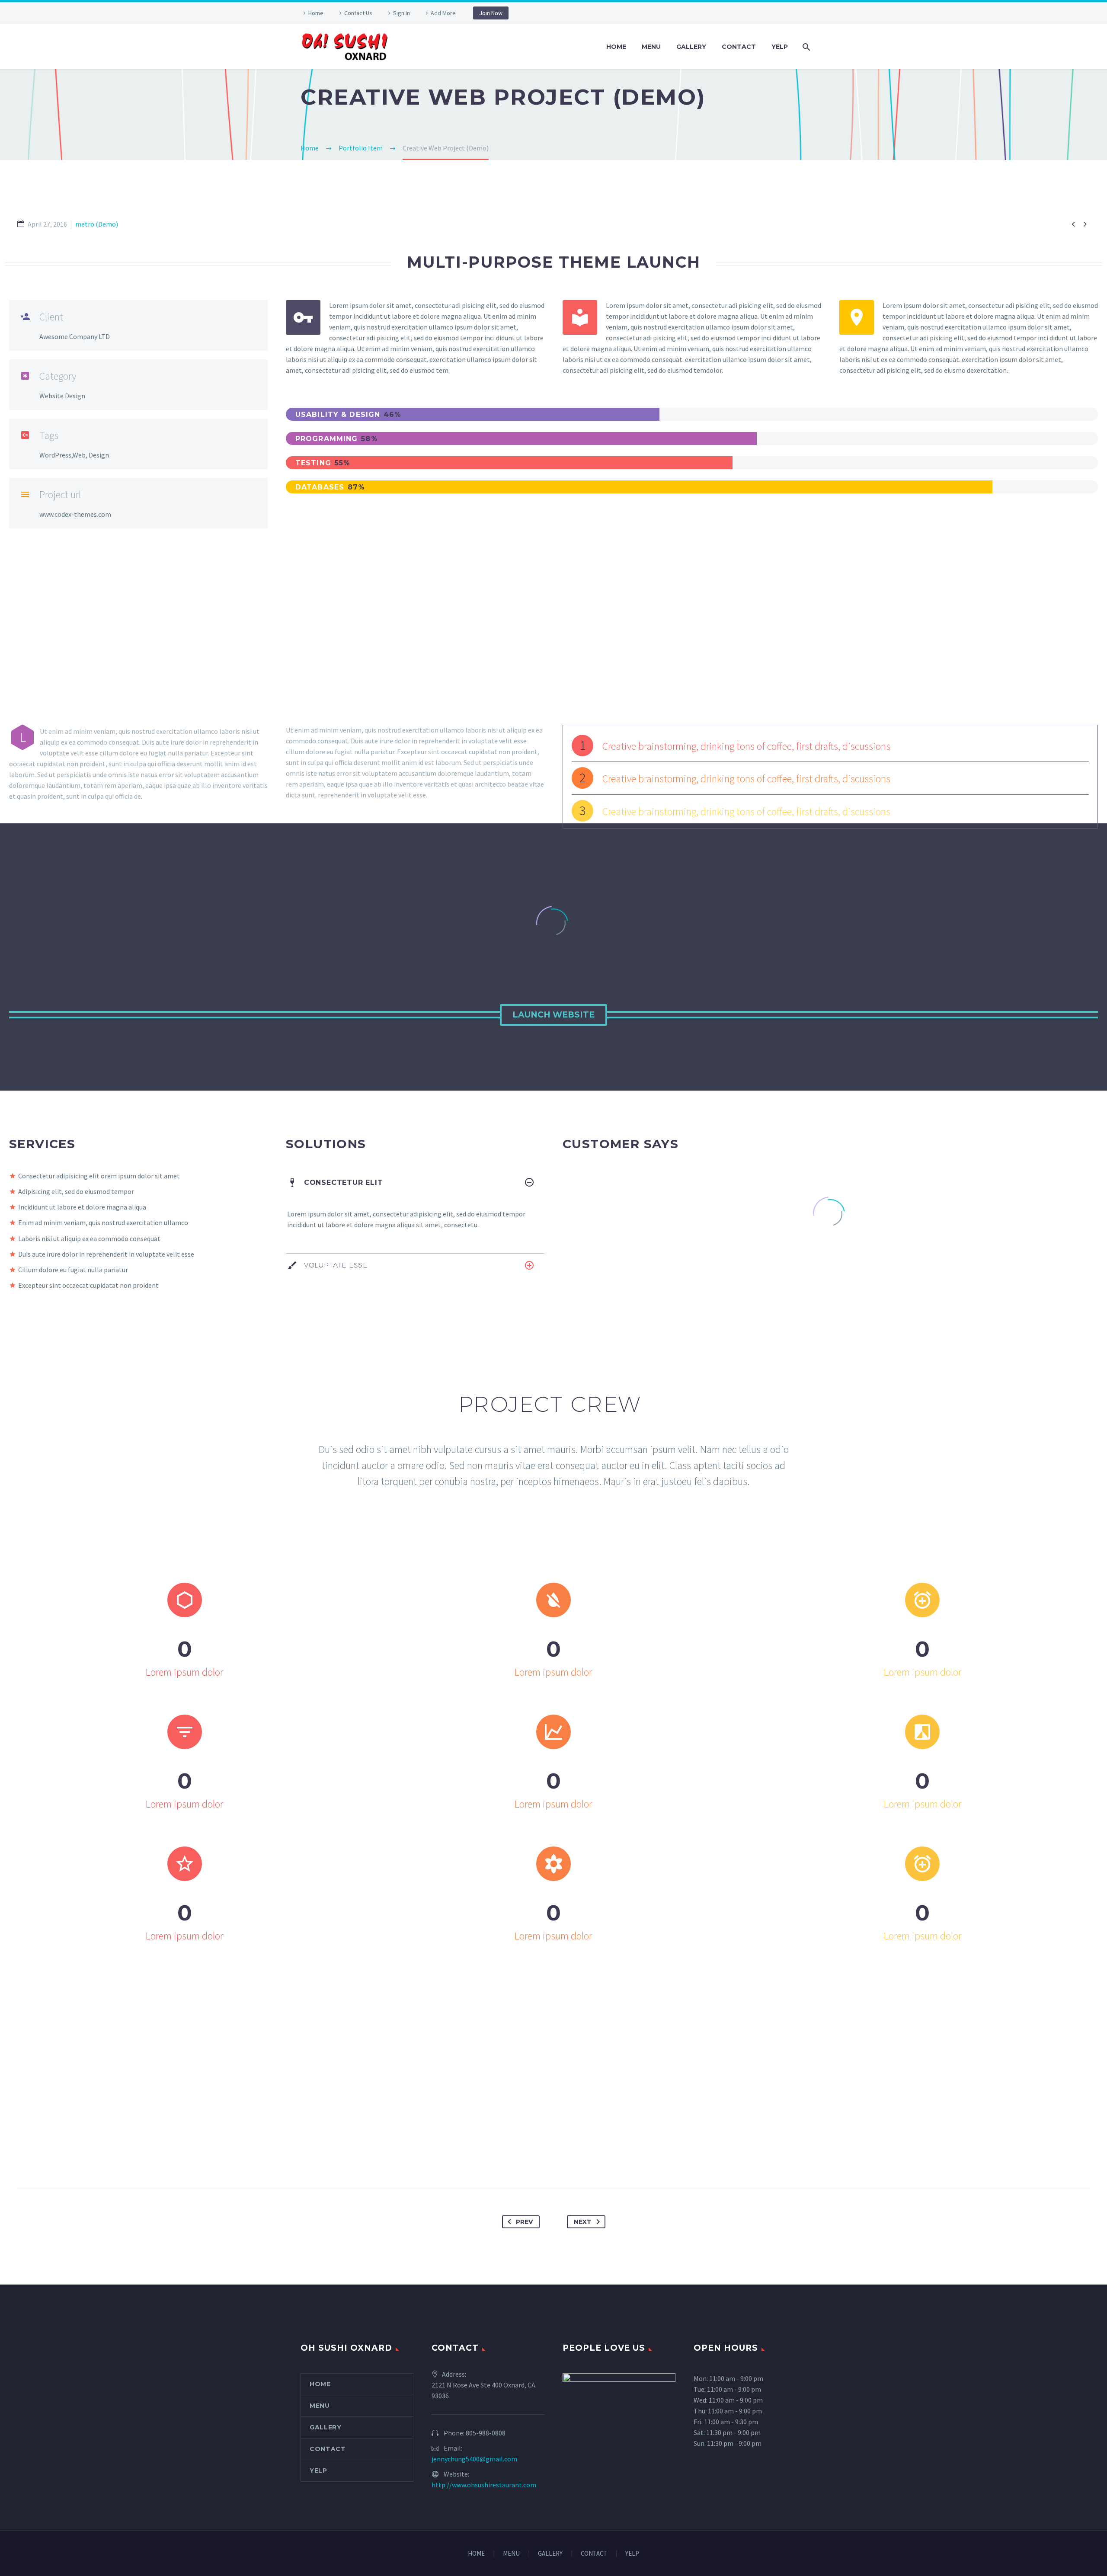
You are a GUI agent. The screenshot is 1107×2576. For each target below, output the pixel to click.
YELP (780, 47)
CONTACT (739, 47)
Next (583, 2222)
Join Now (491, 13)
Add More (443, 13)
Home (316, 13)
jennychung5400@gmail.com (474, 2459)
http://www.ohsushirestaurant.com (484, 2485)
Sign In (402, 13)
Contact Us (358, 13)
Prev (524, 2222)
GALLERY (691, 47)
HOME (616, 47)
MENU (651, 47)
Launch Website (553, 1015)
